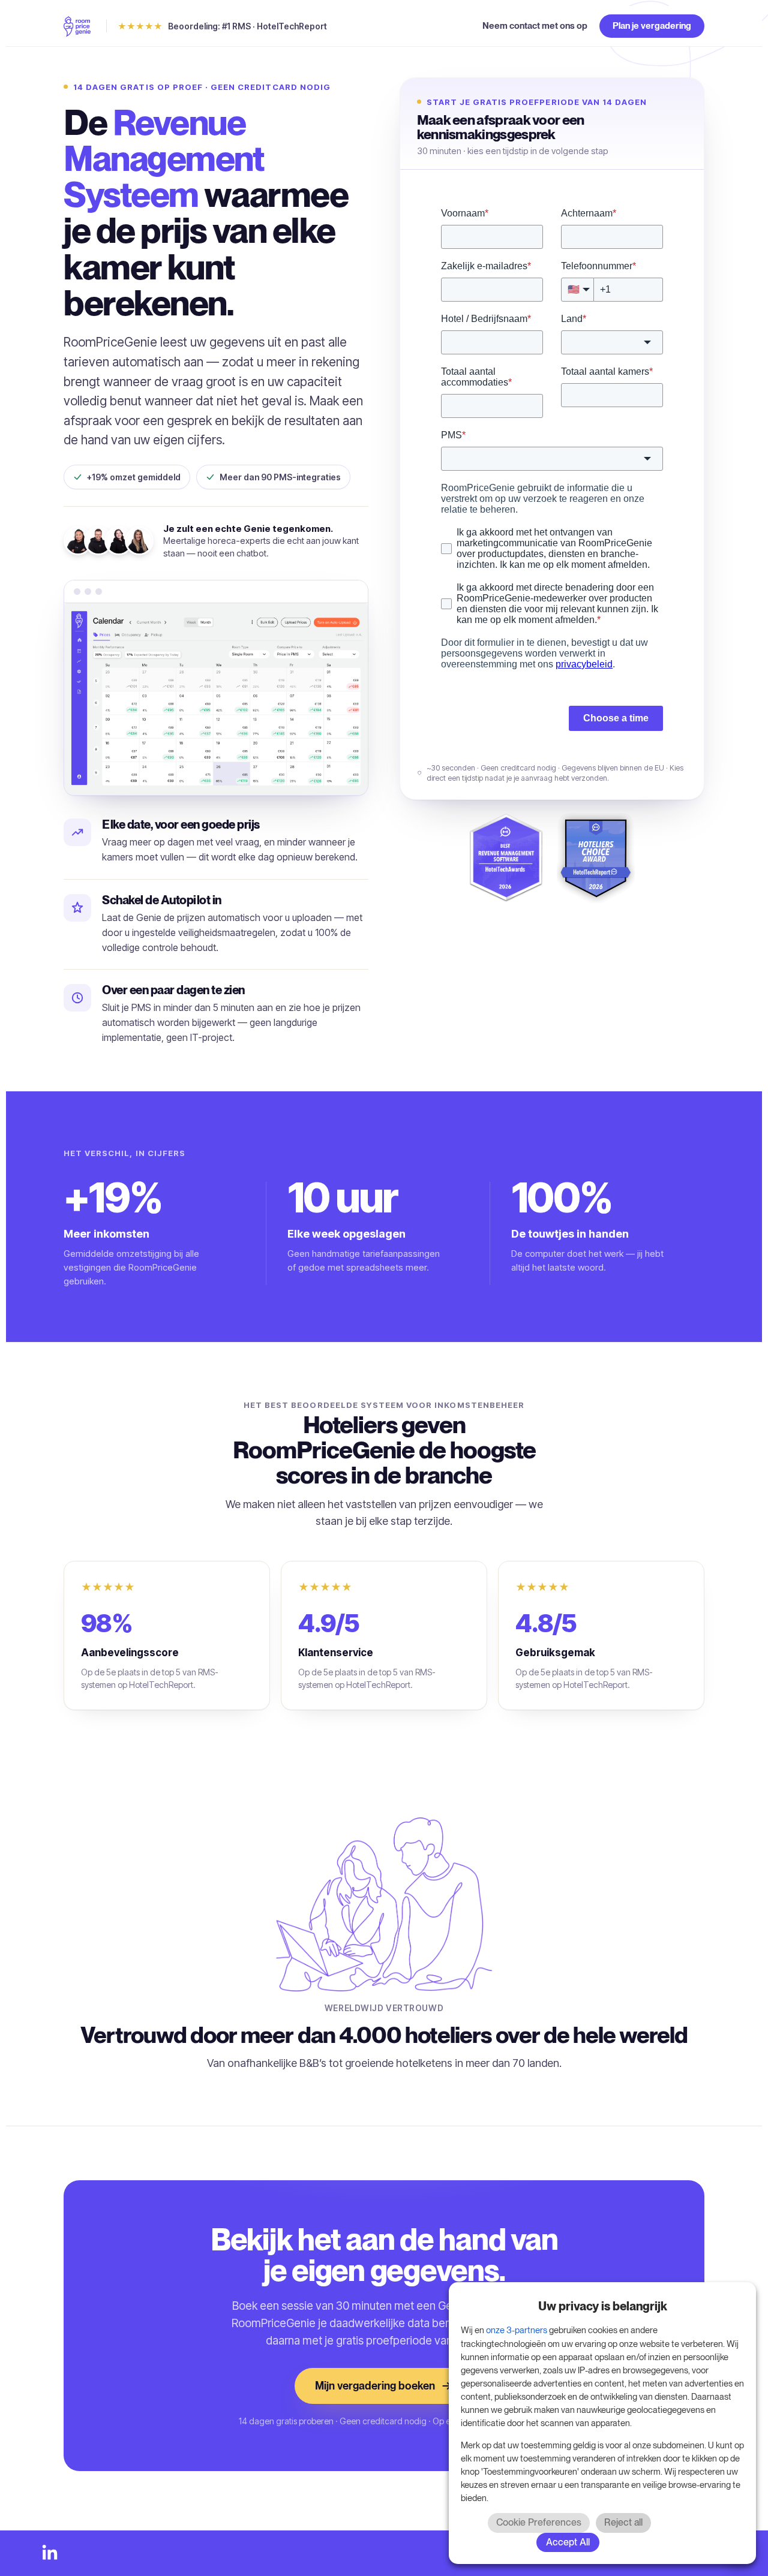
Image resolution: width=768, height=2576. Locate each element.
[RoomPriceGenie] (77, 26)
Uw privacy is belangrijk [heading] (603, 2306)
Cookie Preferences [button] (539, 2522)
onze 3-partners (517, 2330)
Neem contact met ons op (535, 26)
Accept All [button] (568, 2542)
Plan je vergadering (652, 26)
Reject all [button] (623, 2522)
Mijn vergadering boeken (375, 2386)
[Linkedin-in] (50, 2553)
